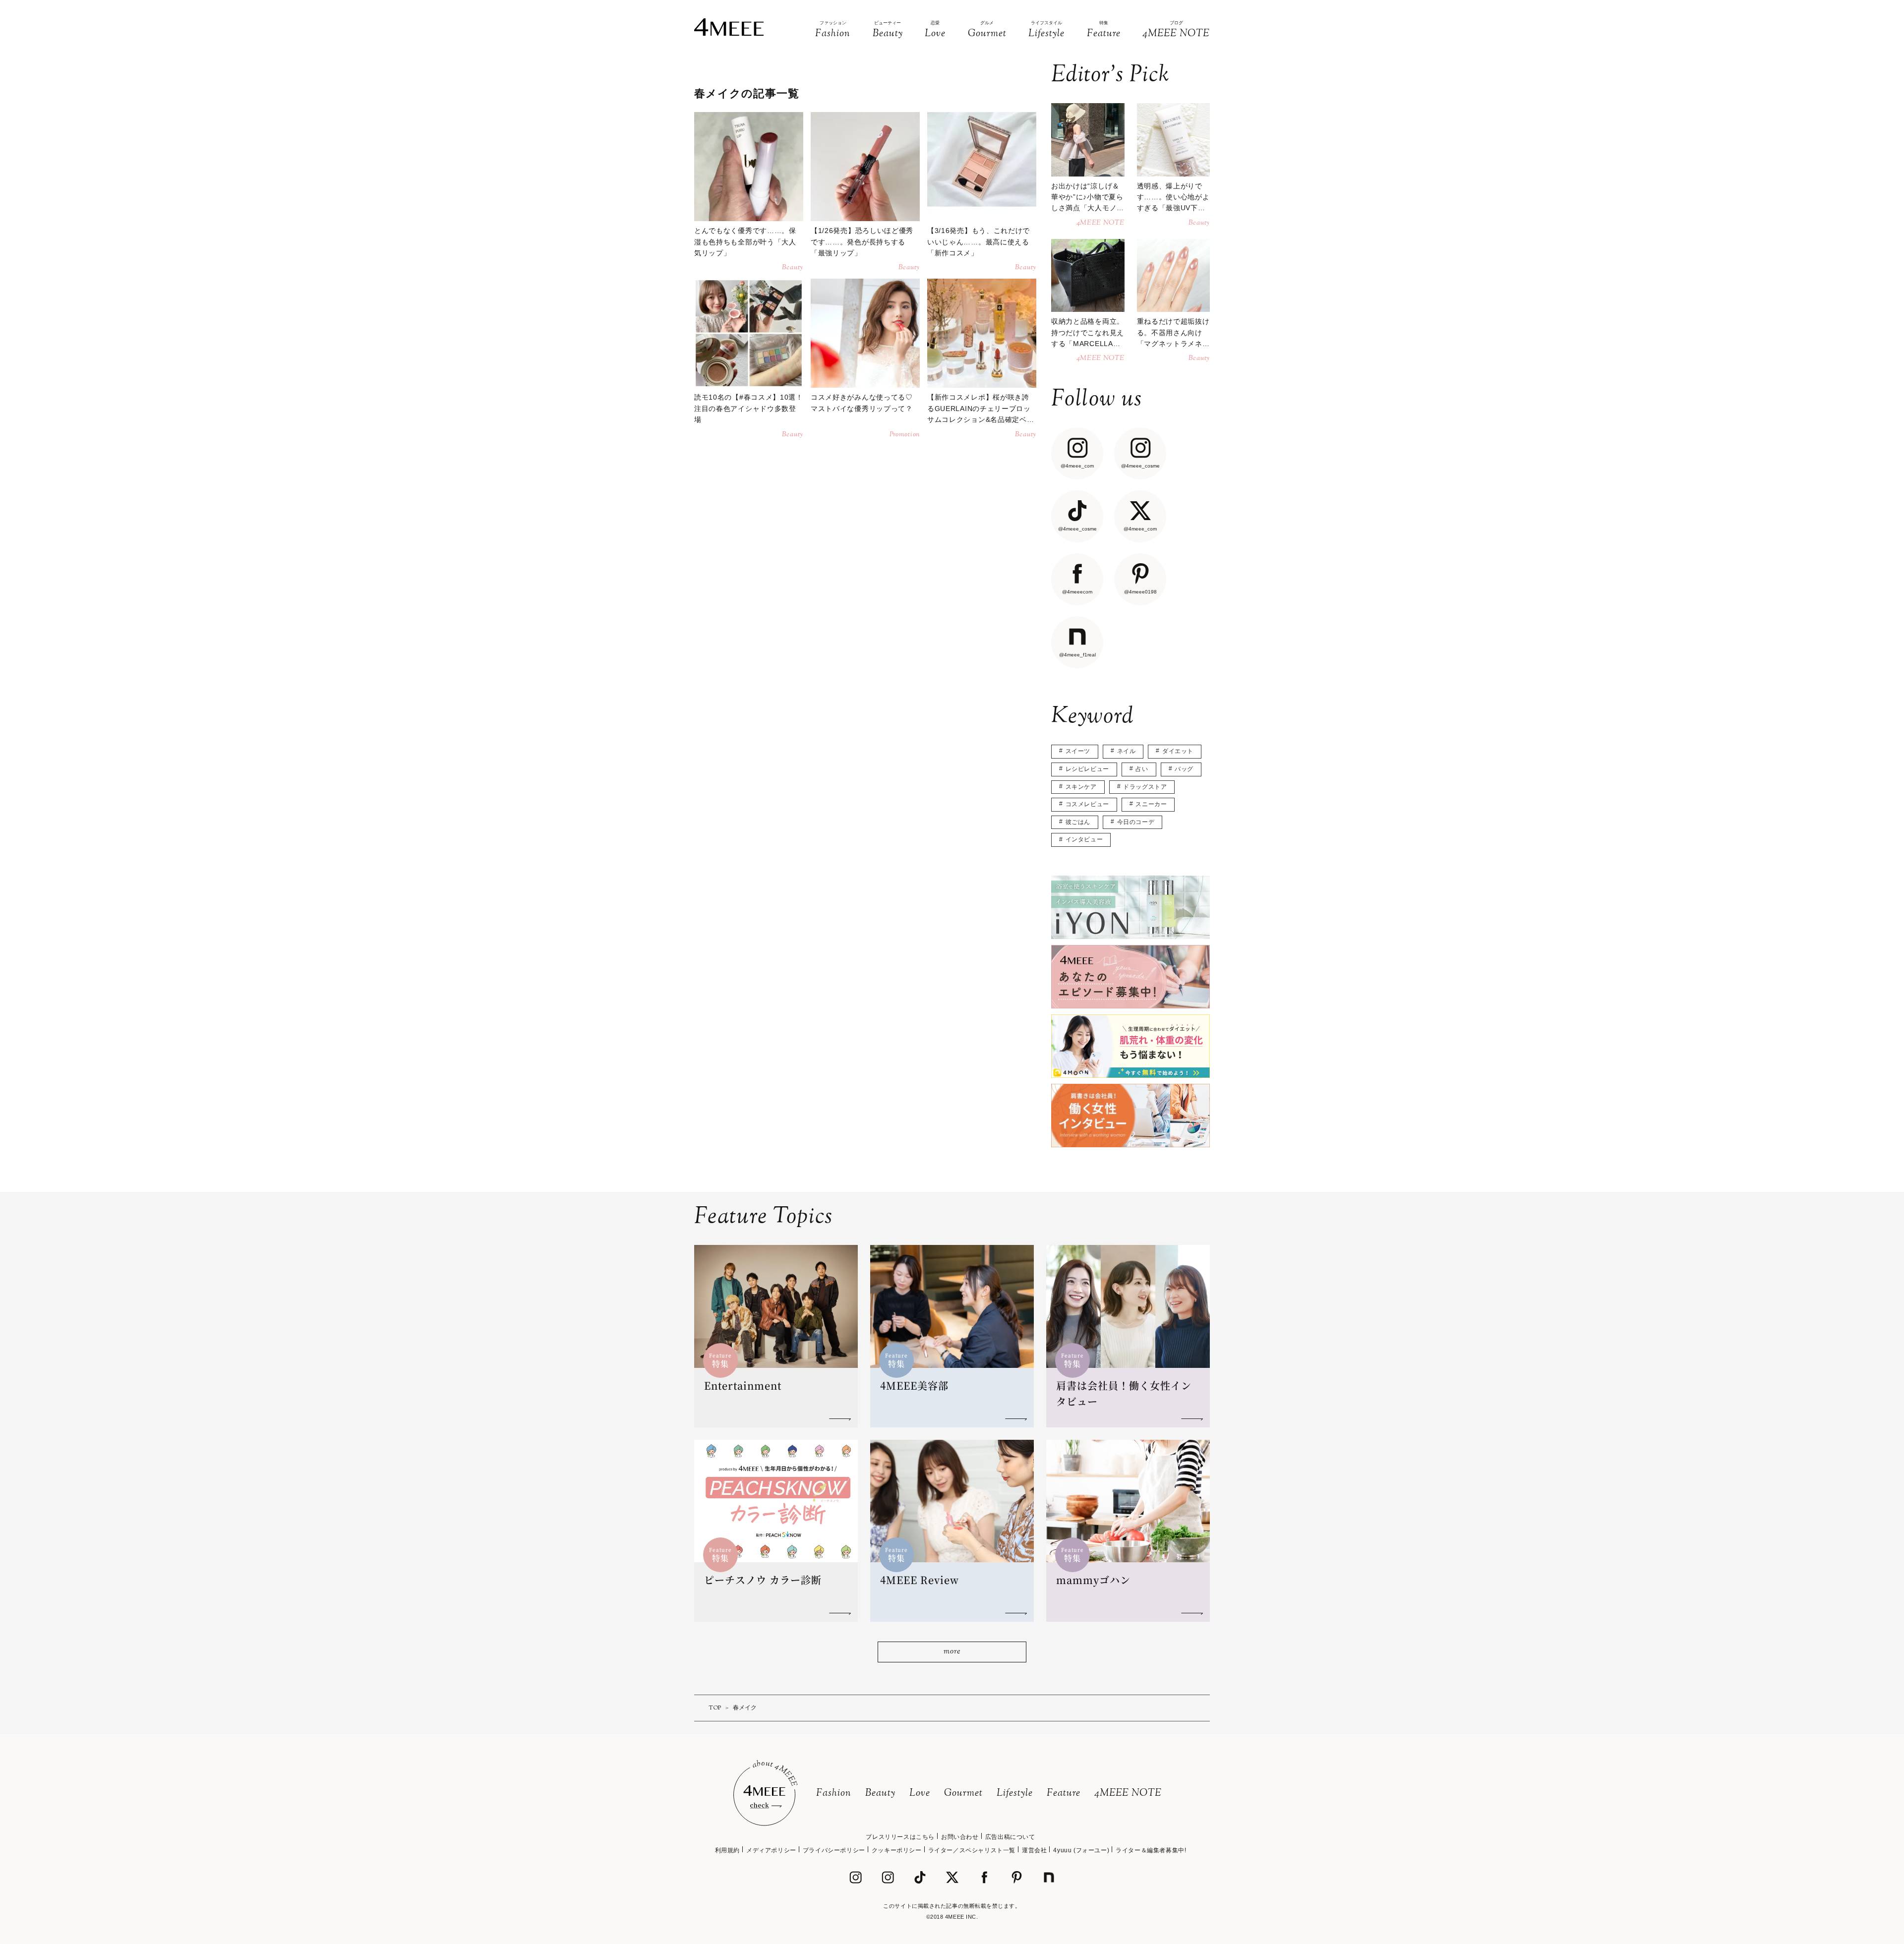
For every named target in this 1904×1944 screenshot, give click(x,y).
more (952, 1652)
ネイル (1127, 751)
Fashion (834, 1794)
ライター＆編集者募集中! (1151, 1850)
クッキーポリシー (897, 1850)
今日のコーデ (1136, 822)
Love (920, 1794)
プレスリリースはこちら (900, 1837)
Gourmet (963, 1794)
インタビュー (1084, 839)
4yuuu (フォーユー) (1081, 1850)
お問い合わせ (960, 1837)
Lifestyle (1015, 1794)
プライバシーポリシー (834, 1850)
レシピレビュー (1087, 769)
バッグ (1184, 769)
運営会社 (1034, 1850)
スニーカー (1151, 804)
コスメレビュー (1087, 804)
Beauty (880, 1794)
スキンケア (1081, 787)
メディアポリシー (771, 1850)
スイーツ (1078, 751)
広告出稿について (1010, 1837)
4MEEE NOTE (1128, 1794)
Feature (1064, 1794)
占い (1142, 769)
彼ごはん (1078, 822)
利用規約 (727, 1850)
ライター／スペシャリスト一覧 (972, 1850)
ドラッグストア (1145, 787)
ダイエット (1178, 751)
